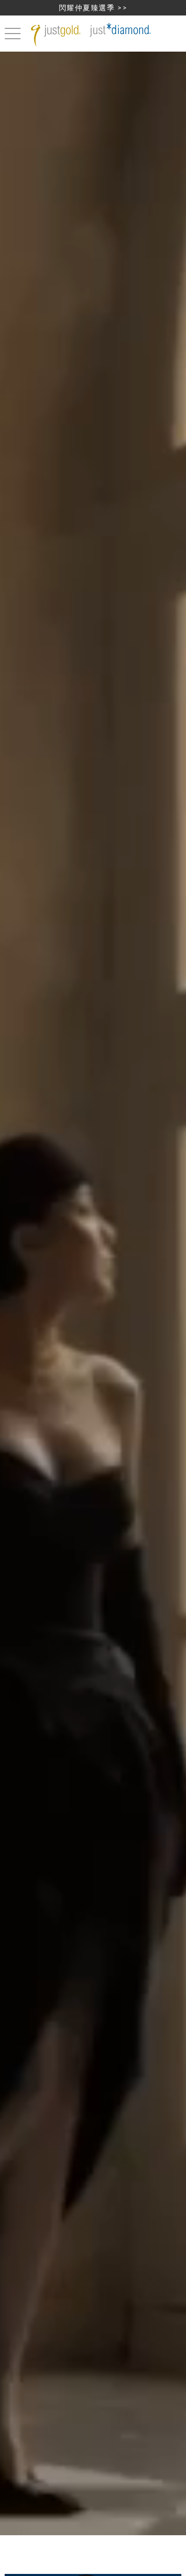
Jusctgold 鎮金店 (93, 35)
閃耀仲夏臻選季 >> (93, 7)
